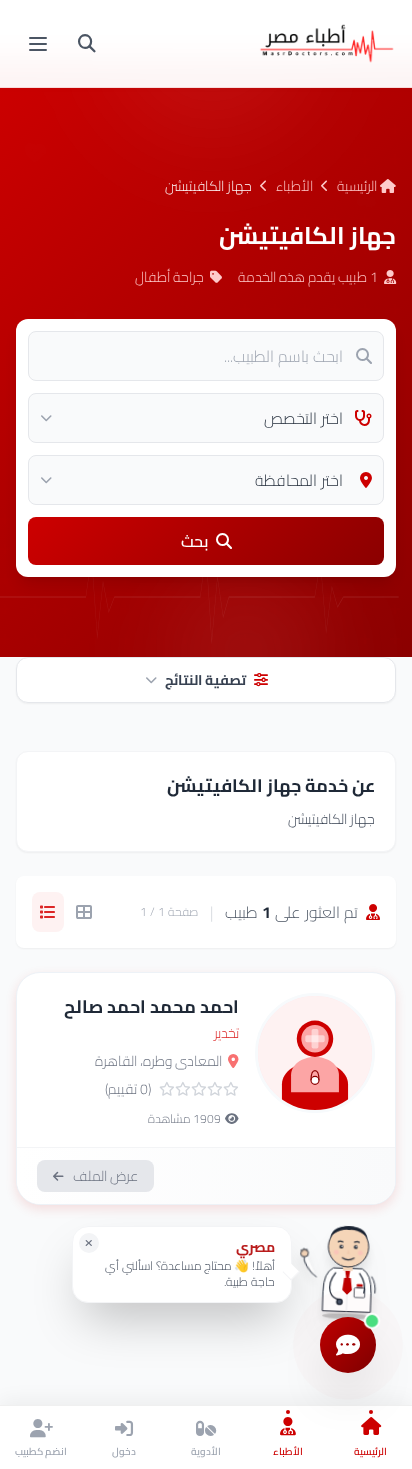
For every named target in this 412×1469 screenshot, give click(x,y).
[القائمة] (38, 44)
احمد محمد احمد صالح (151, 1006)
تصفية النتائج (205, 680)
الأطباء (294, 186)
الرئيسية (358, 186)
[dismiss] (89, 1243)
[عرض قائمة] (48, 912)
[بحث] (87, 44)
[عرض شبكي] (84, 912)
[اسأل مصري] (348, 1271)
